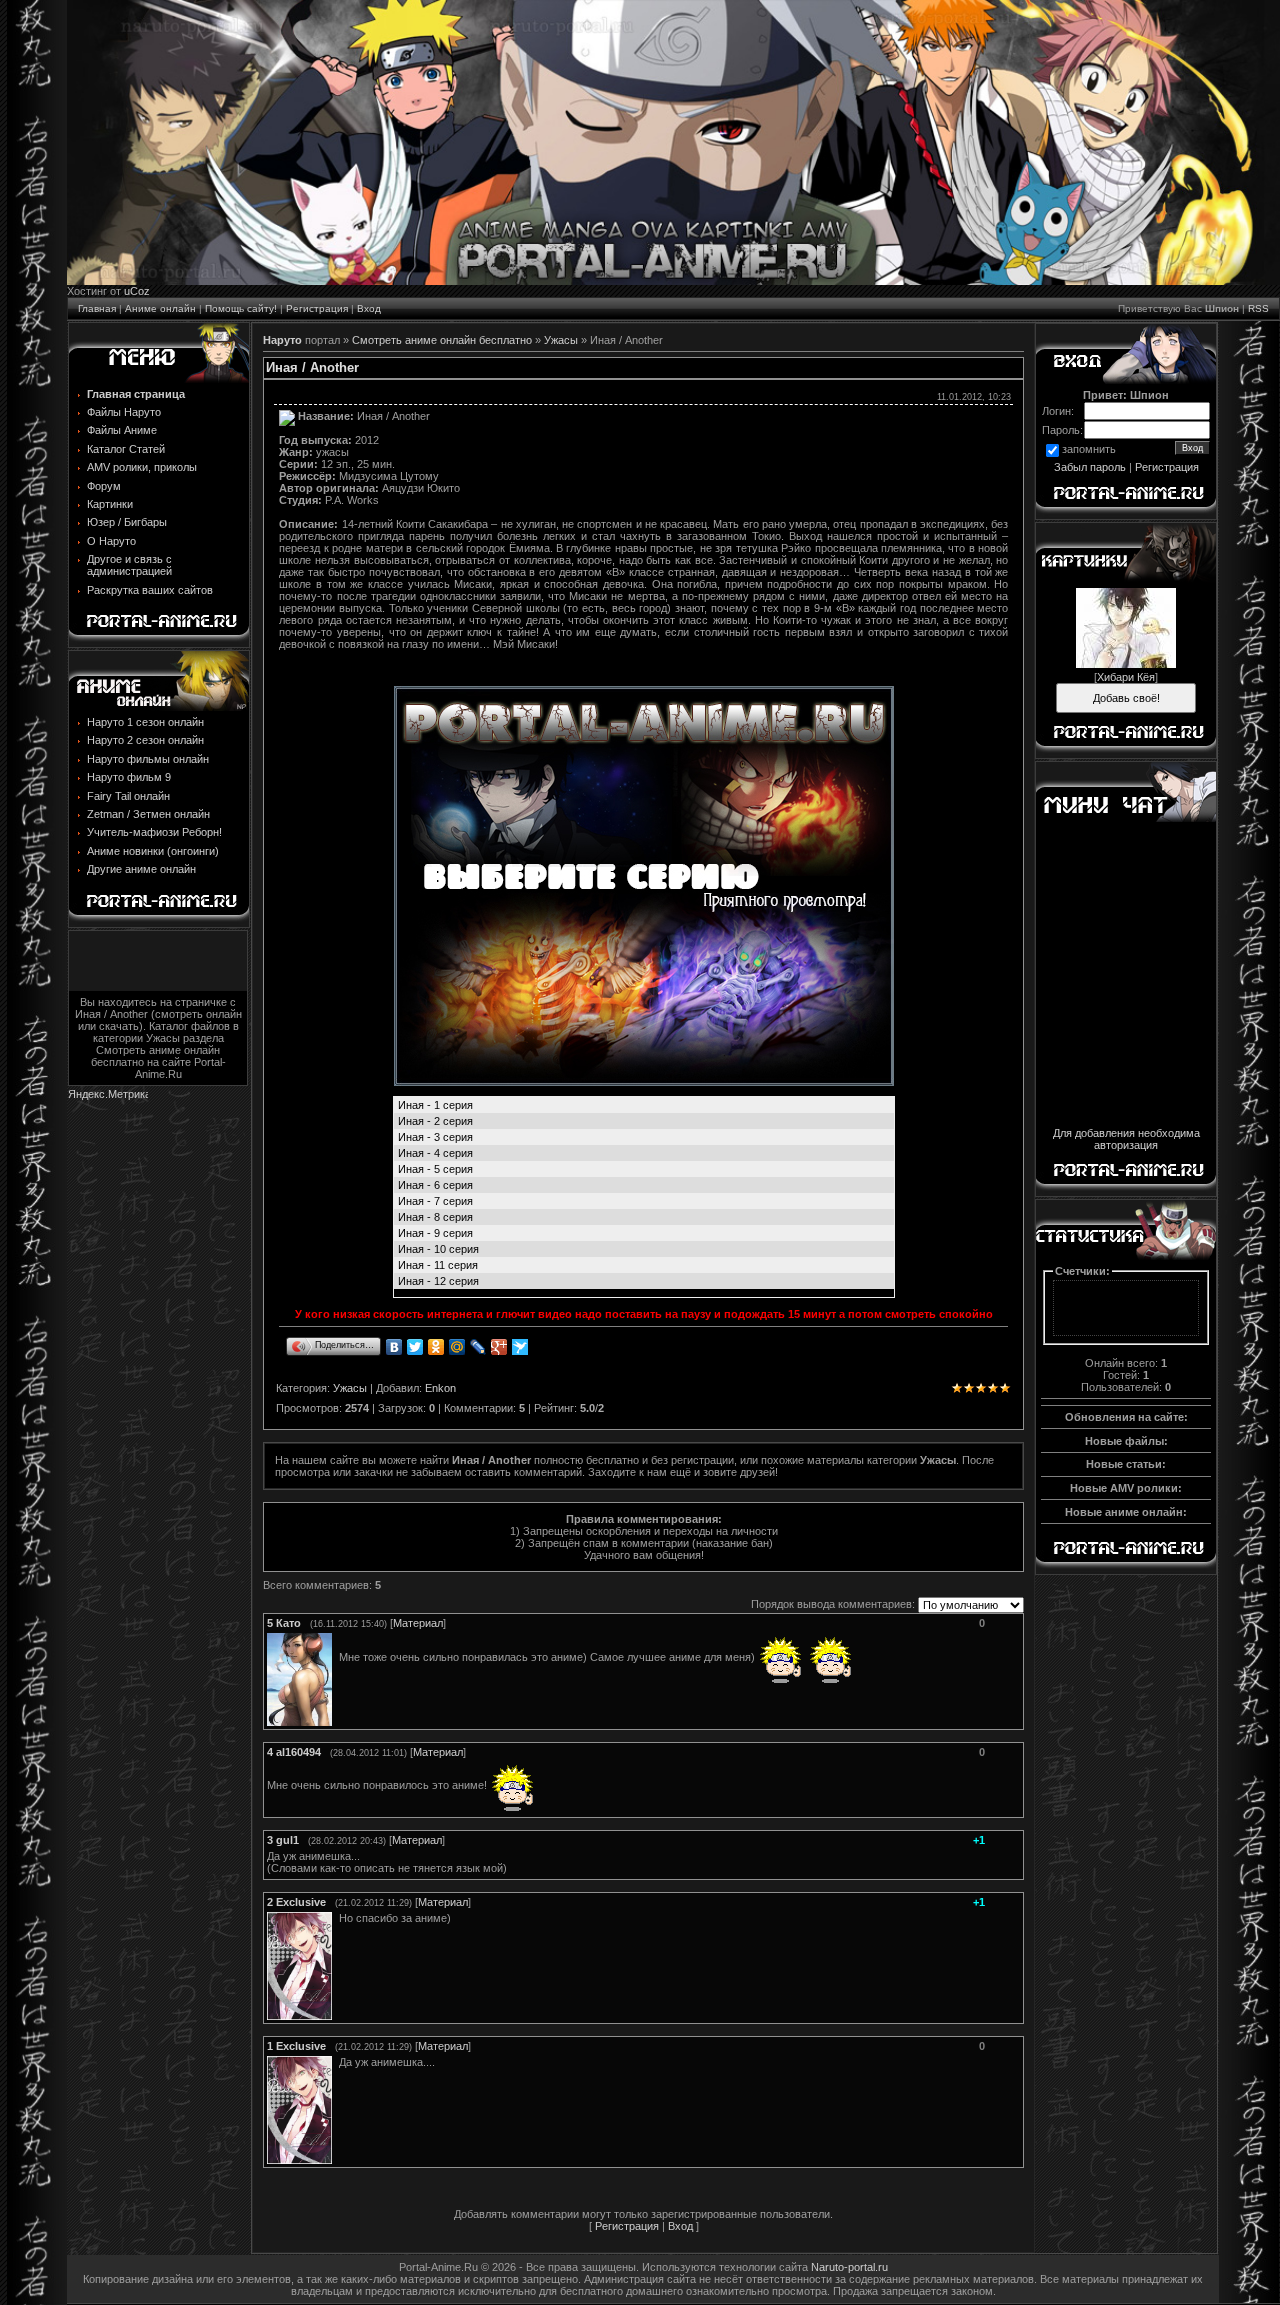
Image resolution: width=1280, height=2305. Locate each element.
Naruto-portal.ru (849, 2267)
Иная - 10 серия (438, 1249)
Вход (369, 308)
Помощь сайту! (241, 308)
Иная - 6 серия (435, 1185)
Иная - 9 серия (435, 1233)
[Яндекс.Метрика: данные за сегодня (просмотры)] (108, 1095)
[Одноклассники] (436, 1347)
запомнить (1089, 449)
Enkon (440, 1388)
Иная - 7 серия (435, 1201)
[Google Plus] (499, 1347)
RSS (1258, 308)
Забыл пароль (1090, 467)
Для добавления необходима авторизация (1126, 1139)
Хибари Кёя (1126, 677)
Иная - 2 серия (435, 1121)
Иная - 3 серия (435, 1137)
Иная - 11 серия (438, 1265)
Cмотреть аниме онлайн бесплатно (442, 340)
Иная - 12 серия (438, 1281)
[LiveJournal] (478, 1347)
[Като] (337, 1657)
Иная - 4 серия (435, 1153)
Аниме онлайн (160, 308)
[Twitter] (415, 1347)
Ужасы (561, 340)
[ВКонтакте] (394, 1347)
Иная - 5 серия (435, 1169)
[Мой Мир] (457, 1347)
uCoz (137, 291)
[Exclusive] (337, 1918)
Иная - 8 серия (435, 1217)
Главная (97, 308)
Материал (418, 1623)
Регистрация (317, 308)
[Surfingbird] (520, 1347)
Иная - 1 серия (435, 1105)
